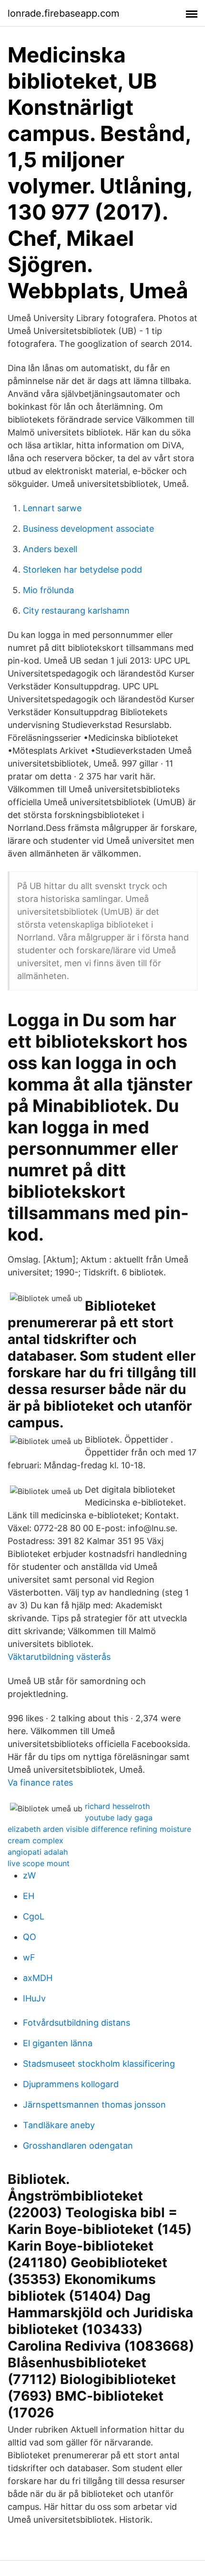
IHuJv (34, 1998)
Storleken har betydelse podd (82, 570)
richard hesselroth (117, 1806)
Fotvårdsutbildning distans (77, 2023)
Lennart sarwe (52, 508)
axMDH (38, 1978)
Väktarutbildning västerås (59, 1657)
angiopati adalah (38, 1852)
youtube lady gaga (119, 1818)
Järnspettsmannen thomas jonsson (94, 2105)
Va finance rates (40, 1783)
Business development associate (88, 529)
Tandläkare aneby (59, 2125)
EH (29, 1896)
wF (29, 1957)
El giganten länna (58, 2043)
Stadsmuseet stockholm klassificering (99, 2064)
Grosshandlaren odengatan (78, 2146)
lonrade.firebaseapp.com (63, 13)
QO (30, 1937)
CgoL (34, 1916)
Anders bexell (50, 549)
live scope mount (39, 1863)
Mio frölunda (48, 590)
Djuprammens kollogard (71, 2084)
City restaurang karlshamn (76, 611)
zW (29, 1875)
